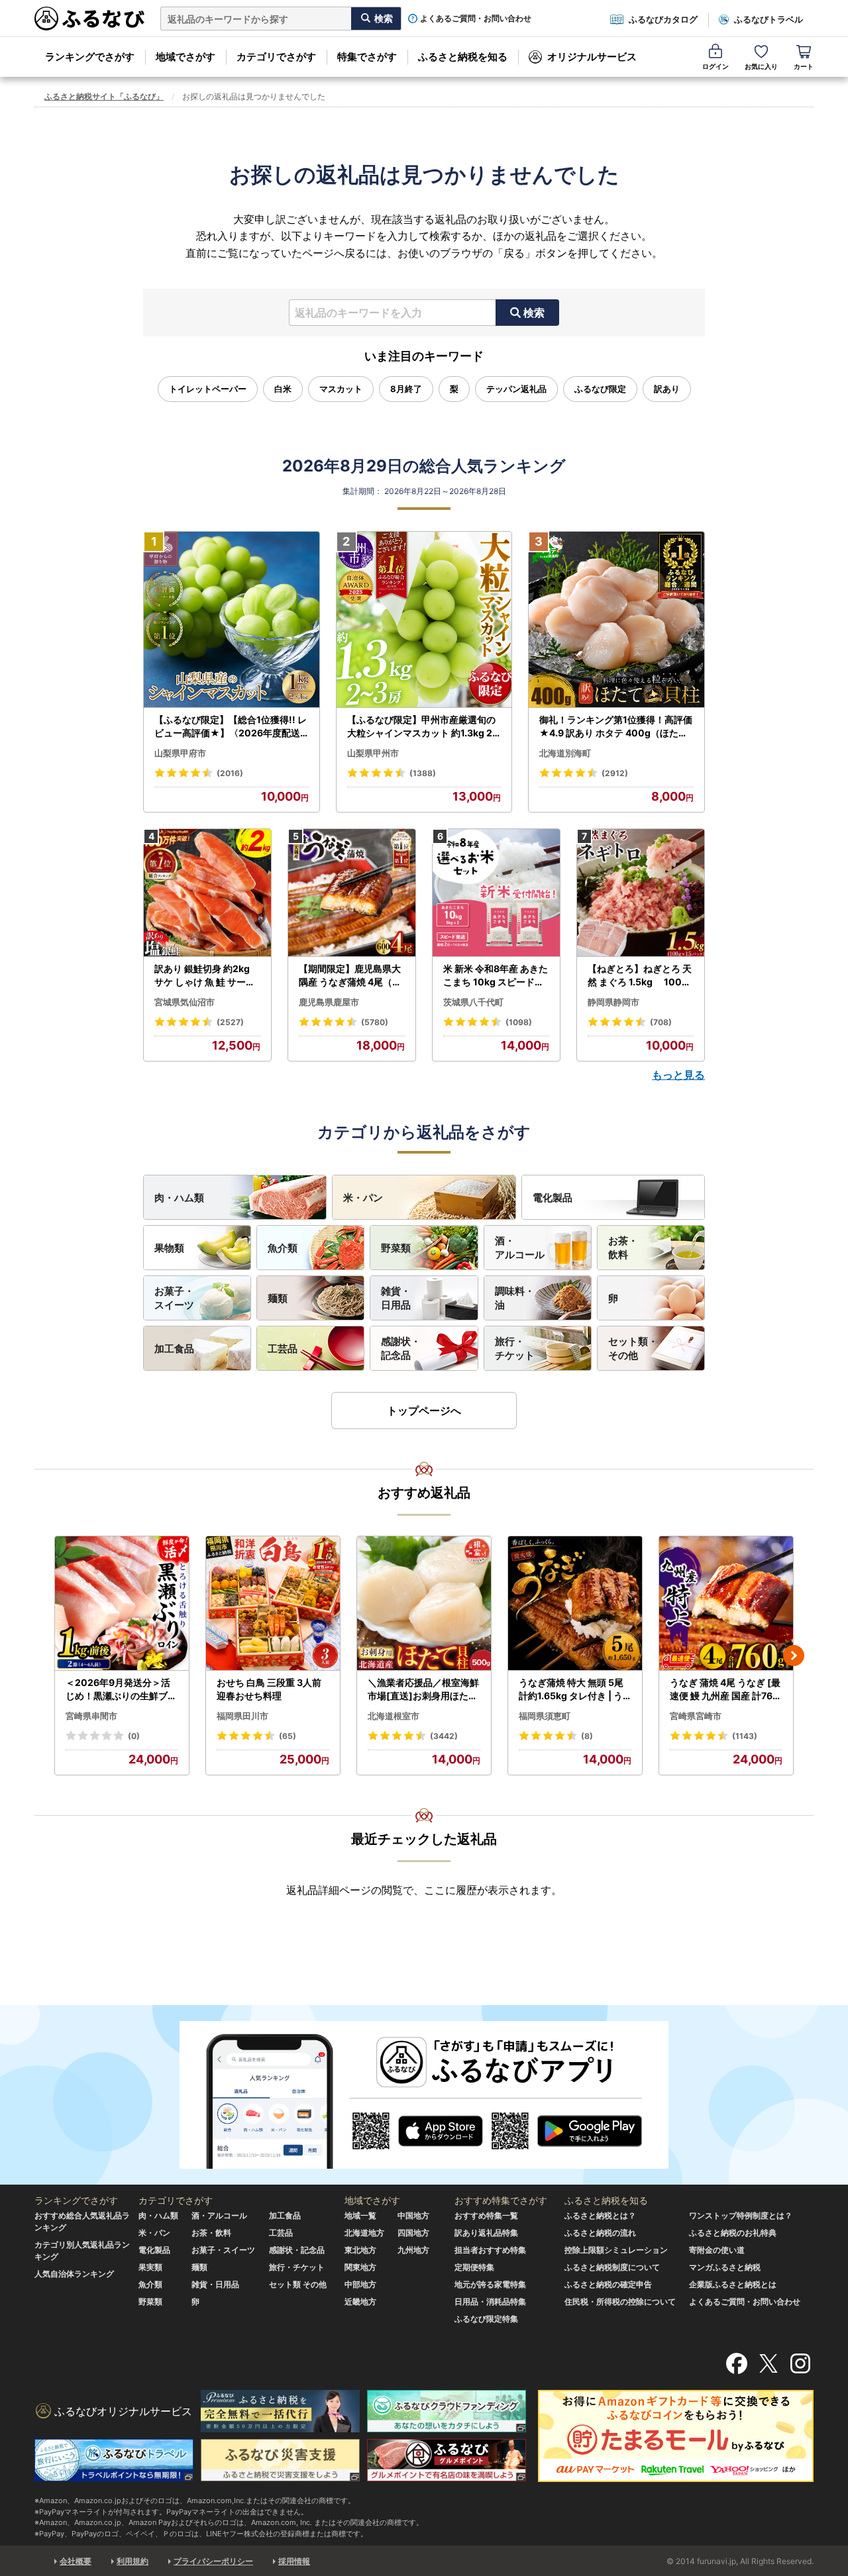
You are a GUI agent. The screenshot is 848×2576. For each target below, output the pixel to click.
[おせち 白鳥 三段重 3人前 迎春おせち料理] (273, 1604)
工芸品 (283, 1349)
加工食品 (174, 1349)
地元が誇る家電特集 (490, 2284)
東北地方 (360, 2250)
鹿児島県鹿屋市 (329, 1002)
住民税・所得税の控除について (620, 2302)
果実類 (150, 2267)
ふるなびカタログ (663, 19)
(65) (288, 1736)
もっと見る (678, 1075)
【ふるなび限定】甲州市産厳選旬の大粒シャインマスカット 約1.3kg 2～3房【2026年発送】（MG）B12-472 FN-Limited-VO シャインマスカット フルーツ (423, 726)
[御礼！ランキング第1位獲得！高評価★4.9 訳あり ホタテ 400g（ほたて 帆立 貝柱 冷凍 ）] (616, 620)
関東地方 (360, 2267)
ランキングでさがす (90, 57)
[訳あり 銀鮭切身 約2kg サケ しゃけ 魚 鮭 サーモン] (207, 893)
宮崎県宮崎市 (696, 1716)
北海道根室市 (394, 1716)
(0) (134, 1736)
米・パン (363, 1198)
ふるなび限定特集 (486, 2319)
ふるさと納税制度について (612, 2267)
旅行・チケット (515, 1348)
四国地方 (413, 2233)
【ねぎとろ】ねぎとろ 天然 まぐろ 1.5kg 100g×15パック (640, 975)
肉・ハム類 (179, 1198)
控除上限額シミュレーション (616, 2250)
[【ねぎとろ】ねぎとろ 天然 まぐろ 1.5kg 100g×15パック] (641, 893)
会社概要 (76, 2561)
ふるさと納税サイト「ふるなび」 (104, 96)
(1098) (519, 1022)
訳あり (667, 389)
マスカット (341, 389)
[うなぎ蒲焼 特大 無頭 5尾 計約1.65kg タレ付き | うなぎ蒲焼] (575, 1604)
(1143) (745, 1736)
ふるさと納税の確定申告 (608, 2284)
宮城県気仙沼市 (185, 1002)
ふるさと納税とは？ (600, 2215)
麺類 (278, 1298)
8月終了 (406, 389)
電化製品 (553, 1198)
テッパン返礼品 (516, 389)
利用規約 (132, 2561)
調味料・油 (515, 1298)
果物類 (169, 1248)
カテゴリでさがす (276, 57)
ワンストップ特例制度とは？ (741, 2215)
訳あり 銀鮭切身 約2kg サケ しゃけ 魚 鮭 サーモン (205, 975)
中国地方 (413, 2215)
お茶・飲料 (623, 1248)
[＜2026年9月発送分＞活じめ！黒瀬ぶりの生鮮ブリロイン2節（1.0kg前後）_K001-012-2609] (122, 1604)
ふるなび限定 (600, 389)
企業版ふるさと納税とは (733, 2284)
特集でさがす (367, 57)
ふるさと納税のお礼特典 (733, 2233)
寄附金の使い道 (717, 2250)
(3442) (444, 1736)
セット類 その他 (298, 2284)
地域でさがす (185, 57)
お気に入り (761, 66)
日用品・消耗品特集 (490, 2302)
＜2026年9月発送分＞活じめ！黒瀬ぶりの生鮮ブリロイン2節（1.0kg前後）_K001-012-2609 (121, 1689)
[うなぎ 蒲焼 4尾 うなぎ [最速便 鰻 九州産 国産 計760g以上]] (726, 1604)
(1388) (423, 773)
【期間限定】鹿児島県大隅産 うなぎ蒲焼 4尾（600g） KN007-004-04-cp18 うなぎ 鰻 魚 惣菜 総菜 (352, 975)
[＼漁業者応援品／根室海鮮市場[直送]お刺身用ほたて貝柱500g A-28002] (424, 1604)
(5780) (375, 1022)
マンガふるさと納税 (725, 2267)
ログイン (715, 66)
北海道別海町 (565, 753)
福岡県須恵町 (545, 1716)
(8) (587, 1736)
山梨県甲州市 (373, 753)
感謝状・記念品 (401, 1348)
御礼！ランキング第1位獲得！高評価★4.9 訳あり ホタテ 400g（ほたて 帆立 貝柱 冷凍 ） (616, 726)
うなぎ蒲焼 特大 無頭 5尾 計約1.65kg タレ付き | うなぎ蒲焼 (571, 1689)
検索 (534, 313)
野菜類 (396, 1248)
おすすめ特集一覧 (486, 2215)
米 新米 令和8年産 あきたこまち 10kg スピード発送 (496, 975)
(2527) (230, 1022)
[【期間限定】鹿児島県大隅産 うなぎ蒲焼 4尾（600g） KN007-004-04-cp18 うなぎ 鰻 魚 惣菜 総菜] (352, 893)
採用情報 (294, 2561)
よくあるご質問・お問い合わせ (476, 19)
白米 (283, 389)
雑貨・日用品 (396, 1298)
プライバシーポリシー (213, 2561)
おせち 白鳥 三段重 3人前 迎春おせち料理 (269, 1689)
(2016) (230, 773)
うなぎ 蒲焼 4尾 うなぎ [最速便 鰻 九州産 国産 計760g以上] (725, 1689)
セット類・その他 (633, 1348)
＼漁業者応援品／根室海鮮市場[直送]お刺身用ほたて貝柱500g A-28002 (423, 1689)
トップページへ (424, 1411)
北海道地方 (364, 2233)
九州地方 (413, 2250)
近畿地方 (360, 2302)
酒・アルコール (520, 1248)
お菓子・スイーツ (174, 1298)
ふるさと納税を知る (463, 57)
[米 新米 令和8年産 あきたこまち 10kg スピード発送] (496, 893)
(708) (661, 1022)
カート (804, 66)
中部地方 (360, 2284)
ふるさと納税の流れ (600, 2233)
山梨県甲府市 (180, 753)
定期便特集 (474, 2267)
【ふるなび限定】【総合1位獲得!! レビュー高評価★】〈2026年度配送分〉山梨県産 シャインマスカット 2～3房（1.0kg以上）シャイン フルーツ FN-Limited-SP (231, 726)
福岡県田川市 (242, 1716)
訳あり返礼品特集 (486, 2233)
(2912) (615, 773)
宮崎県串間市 (91, 1716)
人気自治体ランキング (74, 2274)
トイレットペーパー (208, 389)
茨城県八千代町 (473, 1002)
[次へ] (794, 1656)
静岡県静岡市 (613, 1002)
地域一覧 (360, 2215)
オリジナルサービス (592, 57)
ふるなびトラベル (768, 19)
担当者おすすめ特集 (490, 2250)
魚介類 (283, 1248)
